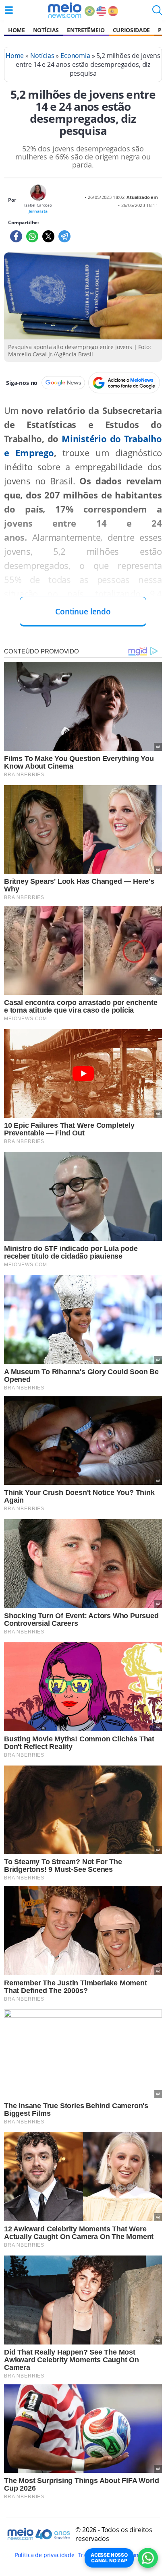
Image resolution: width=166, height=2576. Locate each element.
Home (17, 30)
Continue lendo (83, 611)
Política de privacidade (45, 2555)
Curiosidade (131, 30)
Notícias (46, 30)
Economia (75, 56)
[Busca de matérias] (157, 12)
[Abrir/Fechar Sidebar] (9, 10)
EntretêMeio (86, 30)
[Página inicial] (65, 10)
